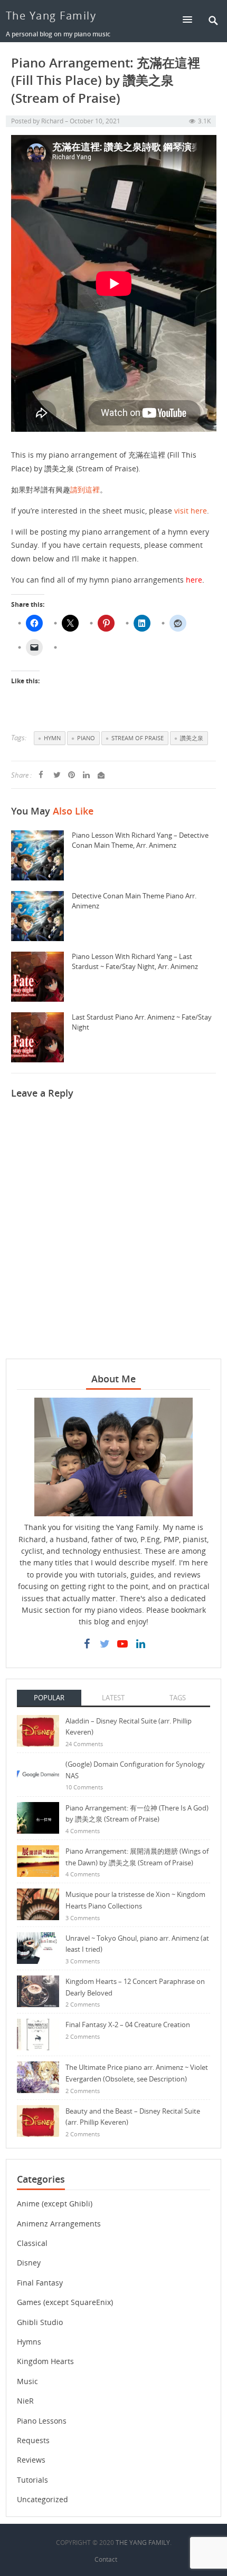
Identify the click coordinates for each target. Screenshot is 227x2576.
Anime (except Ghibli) (55, 2204)
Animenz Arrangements (59, 2224)
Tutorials (32, 2480)
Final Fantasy (40, 2283)
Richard (52, 121)
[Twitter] (105, 1644)
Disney (29, 2263)
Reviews (31, 2460)
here (194, 580)
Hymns (29, 2342)
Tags (178, 1698)
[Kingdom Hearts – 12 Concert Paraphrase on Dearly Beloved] (38, 1991)
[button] (192, 19)
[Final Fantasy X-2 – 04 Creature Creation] (38, 2034)
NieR (25, 2401)
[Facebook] (87, 1644)
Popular (49, 1698)
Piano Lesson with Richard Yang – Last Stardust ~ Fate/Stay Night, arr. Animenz (135, 961)
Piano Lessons (42, 2421)
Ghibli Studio (40, 2322)
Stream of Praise (138, 738)
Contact (106, 2559)
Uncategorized (42, 2499)
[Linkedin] (140, 1644)
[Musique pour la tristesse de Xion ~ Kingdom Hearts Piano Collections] (38, 1904)
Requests (33, 2440)
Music (27, 2381)
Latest (113, 1698)
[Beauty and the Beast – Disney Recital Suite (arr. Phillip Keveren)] (38, 2120)
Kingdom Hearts (45, 2361)
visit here (191, 511)
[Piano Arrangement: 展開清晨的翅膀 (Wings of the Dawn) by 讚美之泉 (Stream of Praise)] (38, 1860)
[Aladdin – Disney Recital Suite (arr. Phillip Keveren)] (38, 1730)
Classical (32, 2243)
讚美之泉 (192, 738)
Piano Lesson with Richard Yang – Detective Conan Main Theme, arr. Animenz (140, 840)
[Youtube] (122, 1644)
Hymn (52, 738)
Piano (86, 738)
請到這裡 (85, 490)
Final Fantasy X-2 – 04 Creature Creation (128, 2025)
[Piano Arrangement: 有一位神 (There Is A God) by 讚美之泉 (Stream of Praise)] (38, 1817)
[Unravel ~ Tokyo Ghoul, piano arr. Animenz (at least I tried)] (38, 1947)
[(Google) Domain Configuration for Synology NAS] (38, 1773)
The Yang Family (51, 16)
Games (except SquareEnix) (65, 2302)
